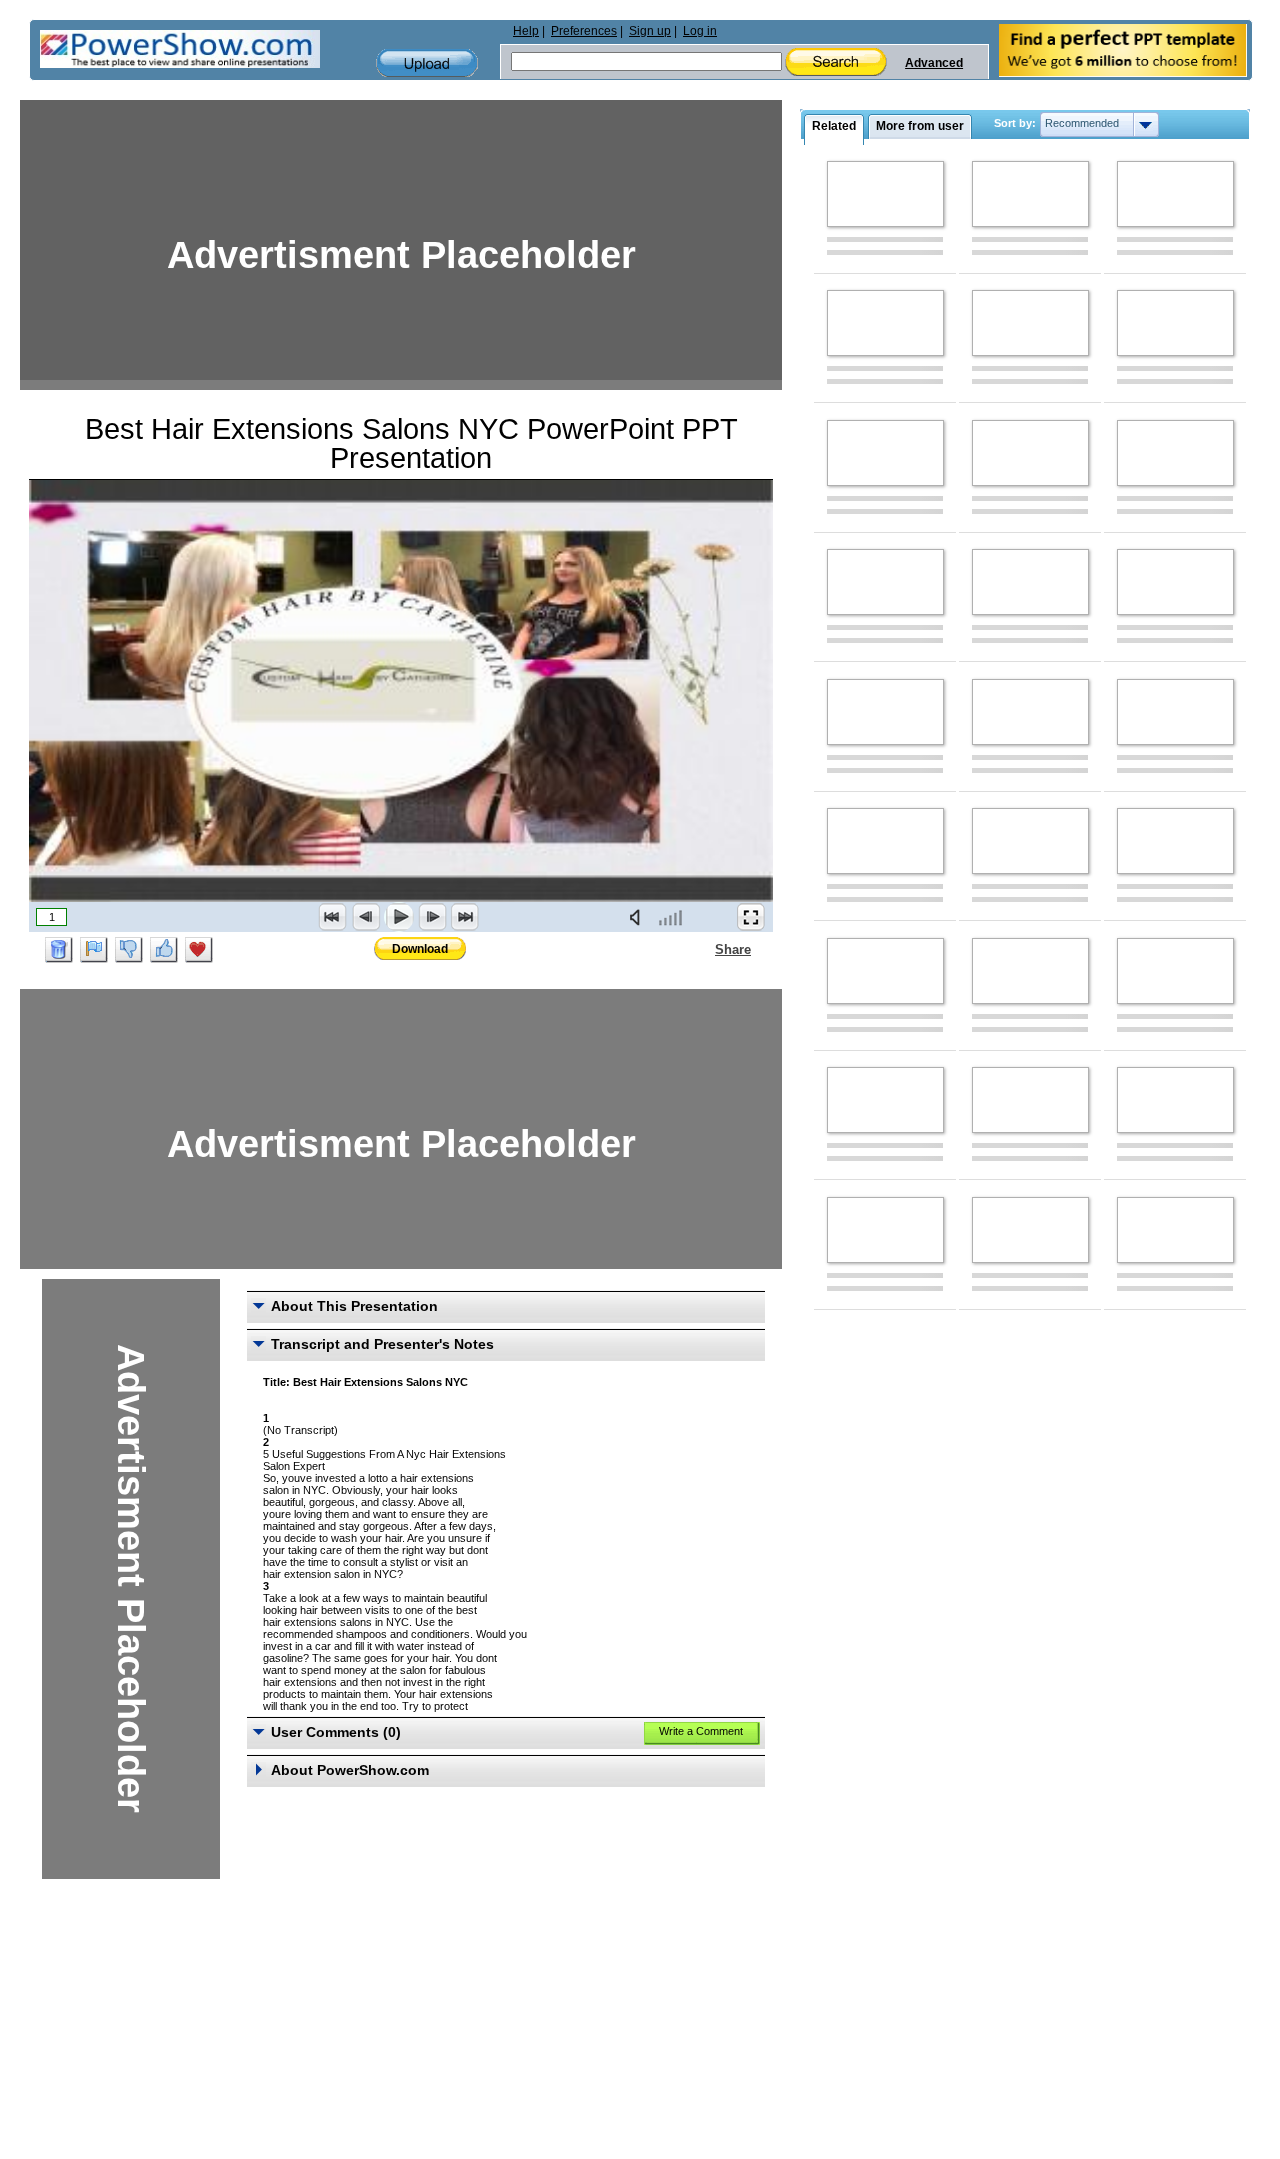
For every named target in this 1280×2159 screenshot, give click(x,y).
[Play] (399, 917)
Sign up (650, 31)
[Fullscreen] (751, 917)
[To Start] (333, 917)
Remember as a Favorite (199, 950)
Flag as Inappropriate (94, 950)
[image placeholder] (885, 194)
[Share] (703, 949)
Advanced (934, 63)
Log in (700, 31)
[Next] (432, 917)
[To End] (465, 917)
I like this (164, 950)
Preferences (584, 31)
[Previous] (366, 917)
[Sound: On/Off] (639, 917)
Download (420, 949)
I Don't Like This (129, 950)
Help (526, 31)
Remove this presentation (59, 950)
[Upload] (427, 63)
